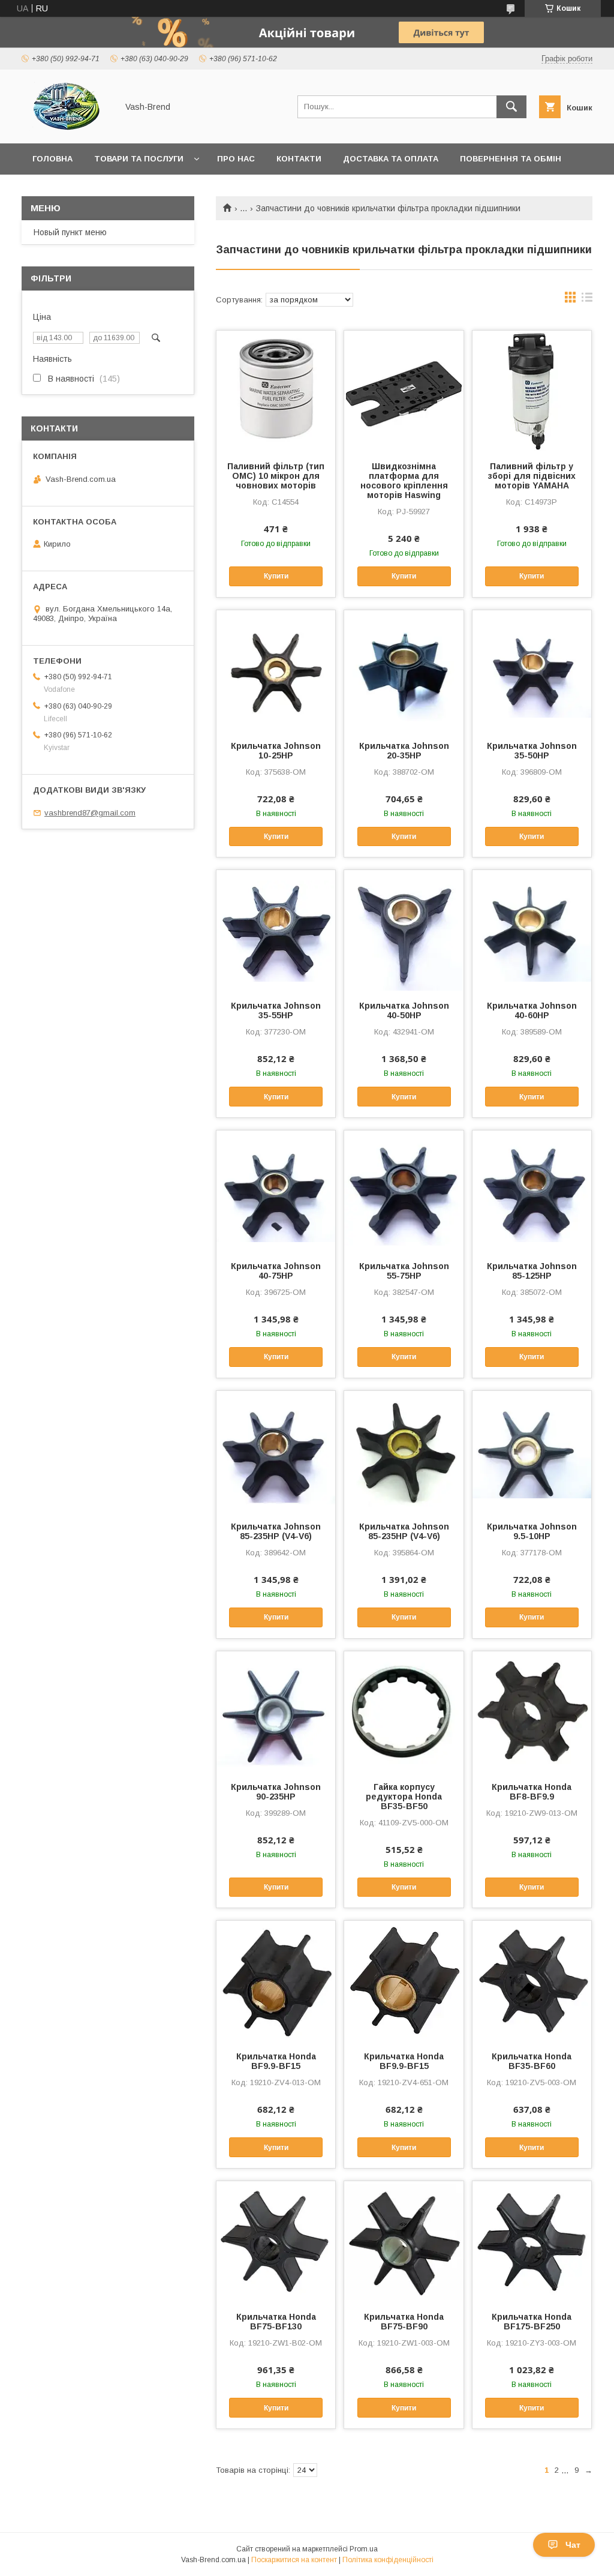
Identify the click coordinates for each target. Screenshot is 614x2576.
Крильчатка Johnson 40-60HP (532, 1010)
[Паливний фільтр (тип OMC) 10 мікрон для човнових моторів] (276, 391)
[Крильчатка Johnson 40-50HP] (404, 930)
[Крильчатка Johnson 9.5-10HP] (532, 1451)
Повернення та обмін (511, 159)
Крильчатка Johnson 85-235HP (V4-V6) (276, 1531)
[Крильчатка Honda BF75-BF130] (276, 2241)
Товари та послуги (139, 159)
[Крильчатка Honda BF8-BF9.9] (532, 1711)
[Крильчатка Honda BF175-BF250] (532, 2241)
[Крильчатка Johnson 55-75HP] (404, 1190)
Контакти (299, 159)
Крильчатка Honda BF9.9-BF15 (276, 2061)
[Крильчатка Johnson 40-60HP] (532, 930)
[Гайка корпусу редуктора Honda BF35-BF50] (404, 1711)
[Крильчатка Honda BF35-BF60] (532, 1981)
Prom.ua (364, 2549)
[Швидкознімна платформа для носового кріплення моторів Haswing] (404, 391)
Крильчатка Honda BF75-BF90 (404, 2322)
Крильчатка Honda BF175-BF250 (532, 2322)
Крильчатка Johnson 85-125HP (532, 1271)
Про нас (236, 159)
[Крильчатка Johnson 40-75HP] (276, 1190)
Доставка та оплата (391, 159)
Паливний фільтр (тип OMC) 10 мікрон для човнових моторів (276, 476)
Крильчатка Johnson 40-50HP (404, 1010)
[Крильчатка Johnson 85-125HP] (532, 1190)
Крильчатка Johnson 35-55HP (276, 1010)
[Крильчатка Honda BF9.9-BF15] (276, 1981)
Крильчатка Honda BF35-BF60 (532, 2061)
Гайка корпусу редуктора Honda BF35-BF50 (404, 1797)
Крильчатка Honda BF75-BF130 (276, 2322)
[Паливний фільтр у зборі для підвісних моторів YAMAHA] (532, 391)
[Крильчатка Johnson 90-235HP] (276, 1711)
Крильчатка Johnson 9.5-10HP (532, 1531)
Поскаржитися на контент (294, 2560)
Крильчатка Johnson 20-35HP (404, 751)
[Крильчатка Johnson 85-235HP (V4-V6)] (276, 1451)
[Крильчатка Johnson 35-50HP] (532, 670)
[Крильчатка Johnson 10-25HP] (276, 670)
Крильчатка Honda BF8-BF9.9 (532, 1792)
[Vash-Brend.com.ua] (66, 128)
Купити (276, 576)
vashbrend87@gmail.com (90, 813)
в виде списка (587, 300)
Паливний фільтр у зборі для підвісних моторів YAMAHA (532, 476)
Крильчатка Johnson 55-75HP (404, 1271)
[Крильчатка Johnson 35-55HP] (276, 930)
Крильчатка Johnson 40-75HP (276, 1271)
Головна (52, 159)
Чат (573, 2545)
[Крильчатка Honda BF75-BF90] (404, 2241)
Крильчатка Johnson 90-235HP (276, 1792)
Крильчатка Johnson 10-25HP (276, 751)
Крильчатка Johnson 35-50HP (532, 751)
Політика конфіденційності (388, 2560)
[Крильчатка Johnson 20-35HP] (404, 670)
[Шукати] (511, 107)
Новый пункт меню (70, 232)
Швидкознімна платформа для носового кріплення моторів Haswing (404, 481)
